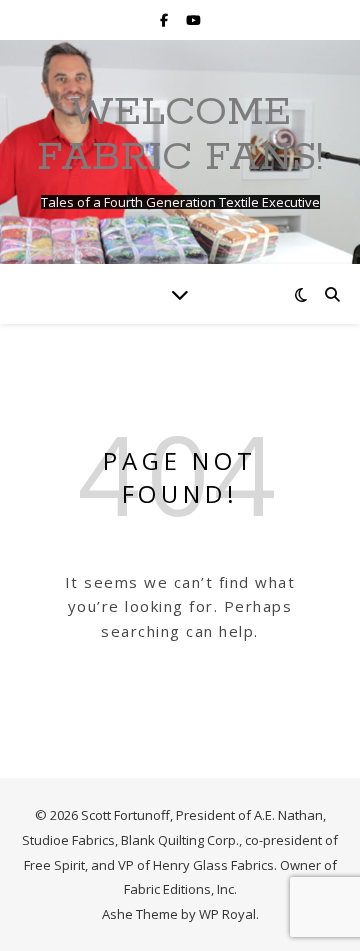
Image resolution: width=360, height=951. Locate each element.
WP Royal (227, 914)
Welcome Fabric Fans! (180, 135)
